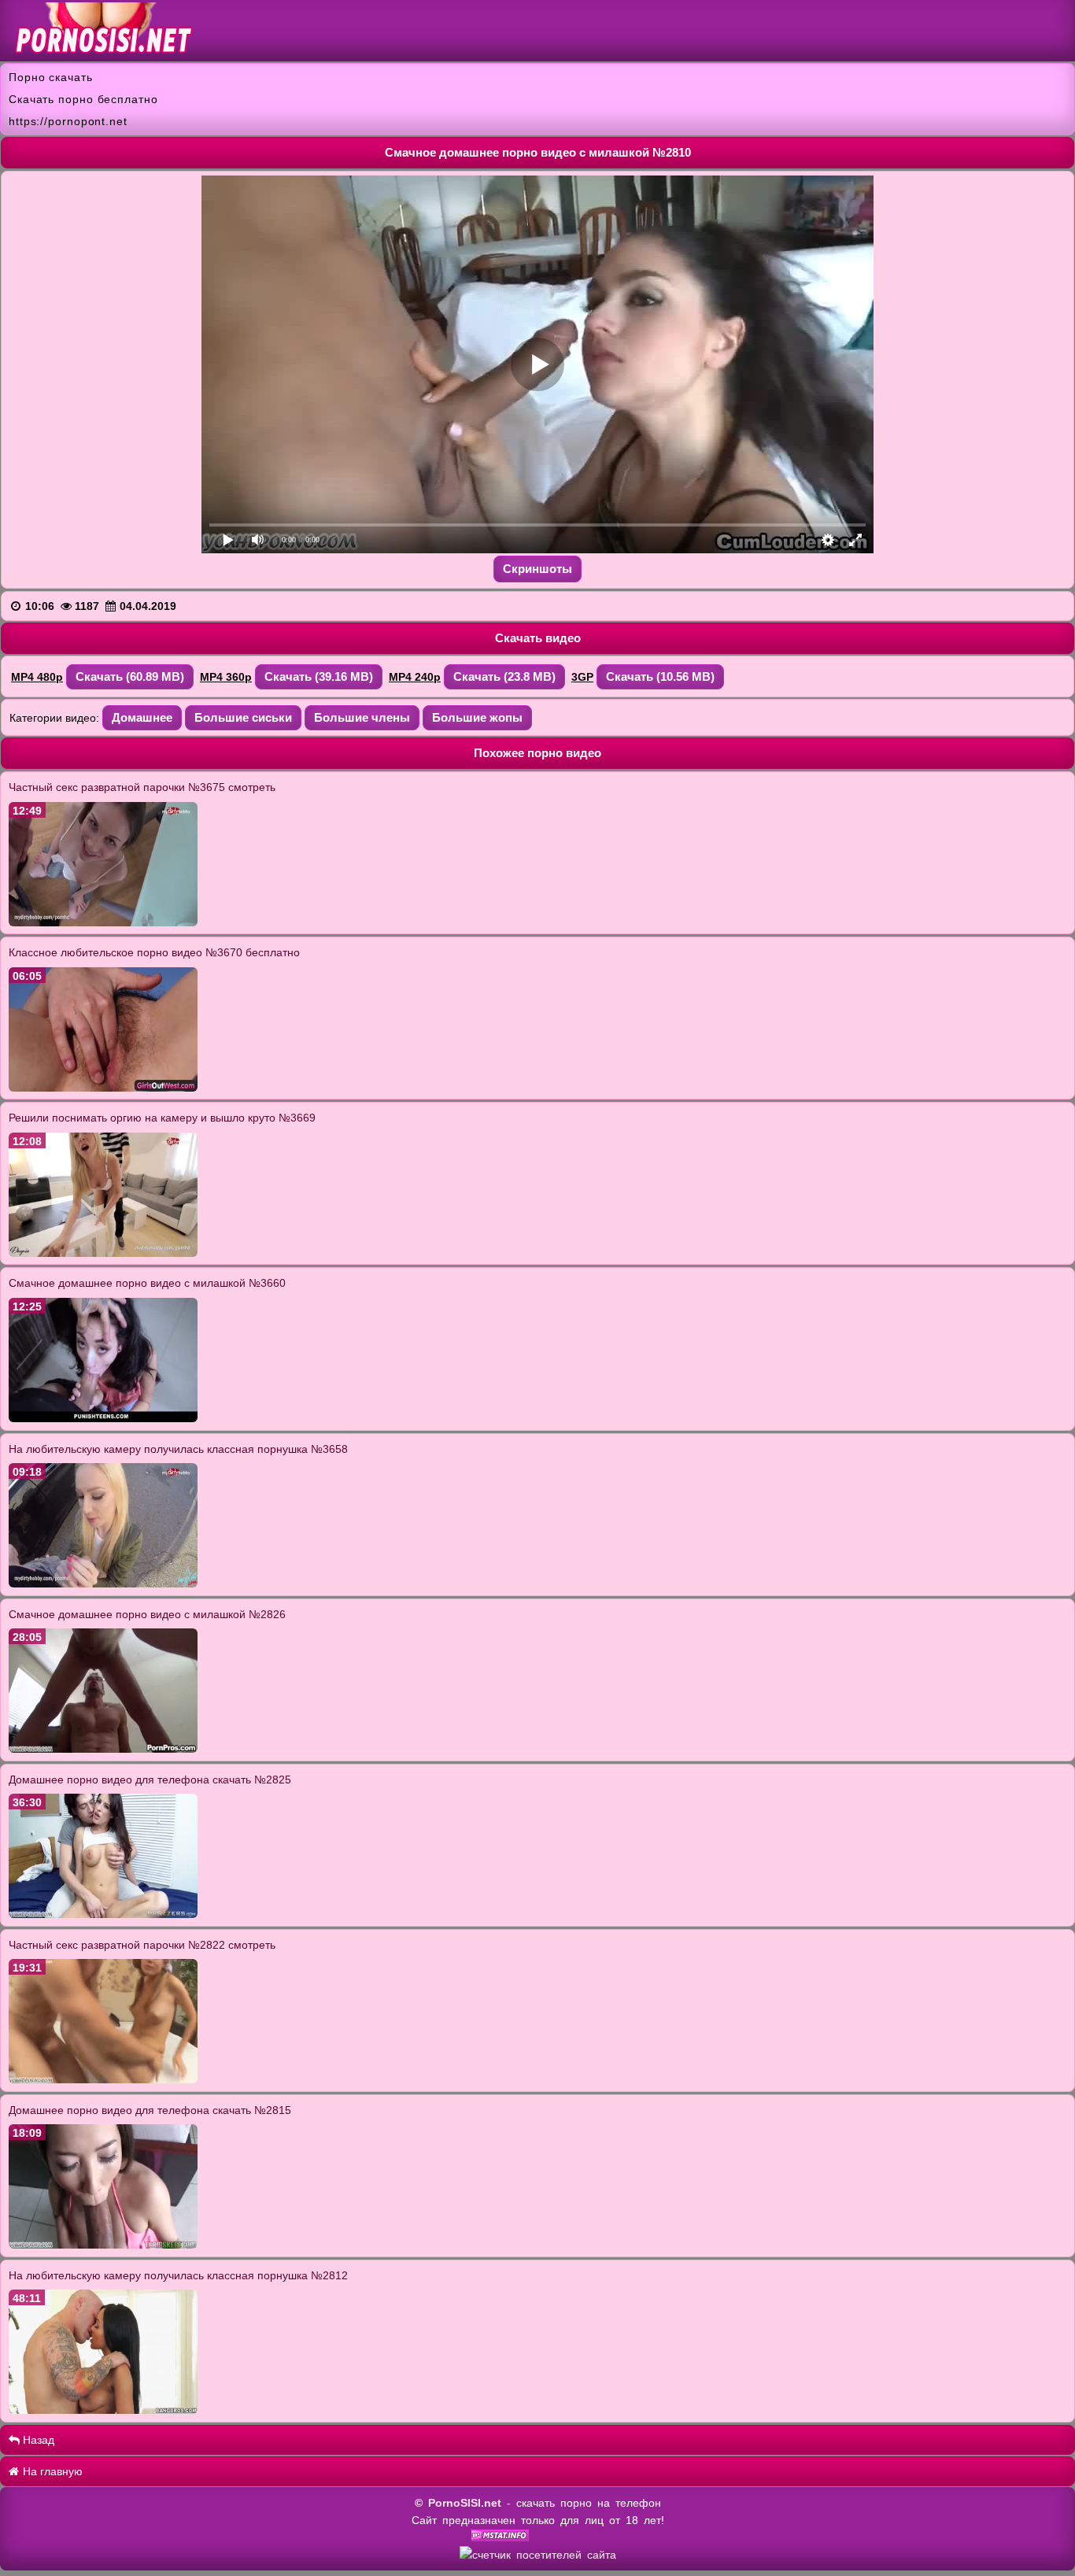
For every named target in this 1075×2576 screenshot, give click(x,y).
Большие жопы (477, 717)
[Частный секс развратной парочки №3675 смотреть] (103, 922)
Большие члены (362, 717)
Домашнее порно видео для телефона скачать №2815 (150, 2110)
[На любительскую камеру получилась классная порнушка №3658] (103, 1584)
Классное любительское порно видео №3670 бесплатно (154, 952)
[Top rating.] (500, 2537)
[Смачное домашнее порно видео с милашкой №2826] (103, 1749)
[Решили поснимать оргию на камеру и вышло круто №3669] (103, 1253)
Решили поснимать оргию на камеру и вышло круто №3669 (162, 1118)
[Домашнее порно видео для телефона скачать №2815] (103, 2245)
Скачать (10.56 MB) (660, 676)
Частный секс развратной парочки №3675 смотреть (142, 787)
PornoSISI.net (465, 2503)
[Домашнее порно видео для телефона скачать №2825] (103, 1914)
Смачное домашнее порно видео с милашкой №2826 (147, 1614)
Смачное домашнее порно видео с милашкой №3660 (147, 1283)
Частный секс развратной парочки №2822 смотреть (142, 1945)
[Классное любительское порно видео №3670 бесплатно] (103, 1088)
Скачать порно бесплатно (83, 99)
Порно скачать (51, 77)
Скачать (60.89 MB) (130, 676)
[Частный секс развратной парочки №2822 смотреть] (103, 2079)
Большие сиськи (243, 717)
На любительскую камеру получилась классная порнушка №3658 (178, 1449)
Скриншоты (537, 569)
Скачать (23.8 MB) (504, 676)
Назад (37, 2440)
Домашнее (142, 717)
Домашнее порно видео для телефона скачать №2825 (150, 1780)
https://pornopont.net (68, 121)
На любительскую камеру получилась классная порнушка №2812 (178, 2275)
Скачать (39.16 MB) (319, 676)
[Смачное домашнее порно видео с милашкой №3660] (103, 1418)
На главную (51, 2471)
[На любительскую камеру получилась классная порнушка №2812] (103, 2410)
